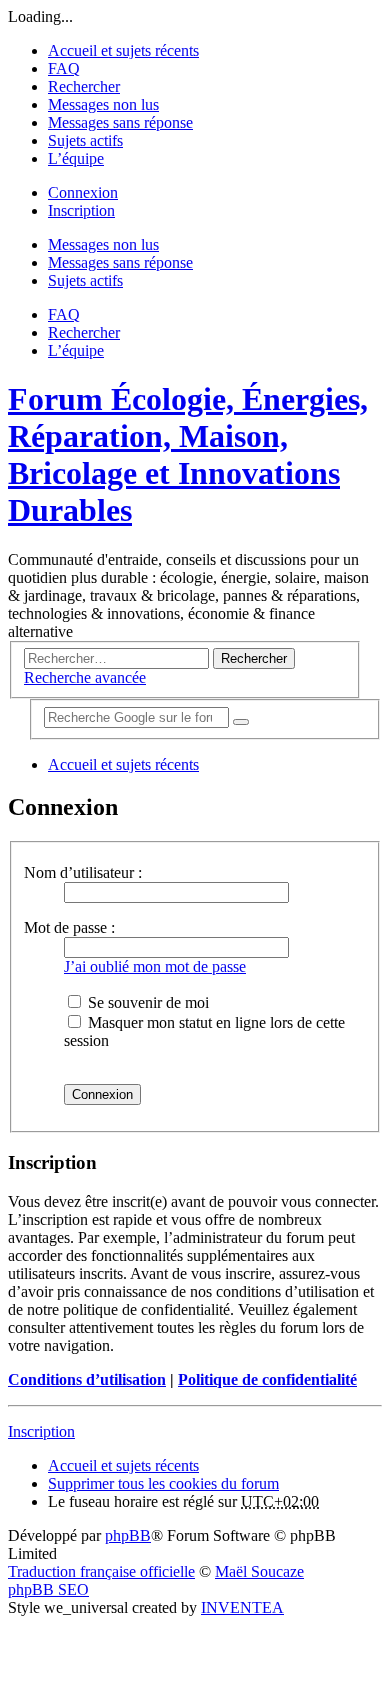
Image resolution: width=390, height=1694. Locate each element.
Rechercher (254, 658)
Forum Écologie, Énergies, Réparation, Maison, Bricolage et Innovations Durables (188, 454)
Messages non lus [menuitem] (103, 104)
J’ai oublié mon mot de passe (155, 966)
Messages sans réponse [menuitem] (120, 122)
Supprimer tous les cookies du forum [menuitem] (163, 1483)
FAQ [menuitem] (64, 68)
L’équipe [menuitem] (76, 158)
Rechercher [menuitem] (84, 86)
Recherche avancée (85, 677)
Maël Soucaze (259, 1571)
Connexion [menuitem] (83, 192)
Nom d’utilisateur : (83, 872)
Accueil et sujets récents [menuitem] (123, 50)
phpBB (128, 1535)
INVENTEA (242, 1607)
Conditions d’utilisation (87, 1379)
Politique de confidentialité (267, 1379)
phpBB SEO (48, 1589)
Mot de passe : (69, 927)
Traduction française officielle (101, 1571)
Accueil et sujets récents (123, 1465)
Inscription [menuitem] (81, 210)
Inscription (41, 1431)
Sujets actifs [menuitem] (85, 140)
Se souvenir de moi (146, 1002)
